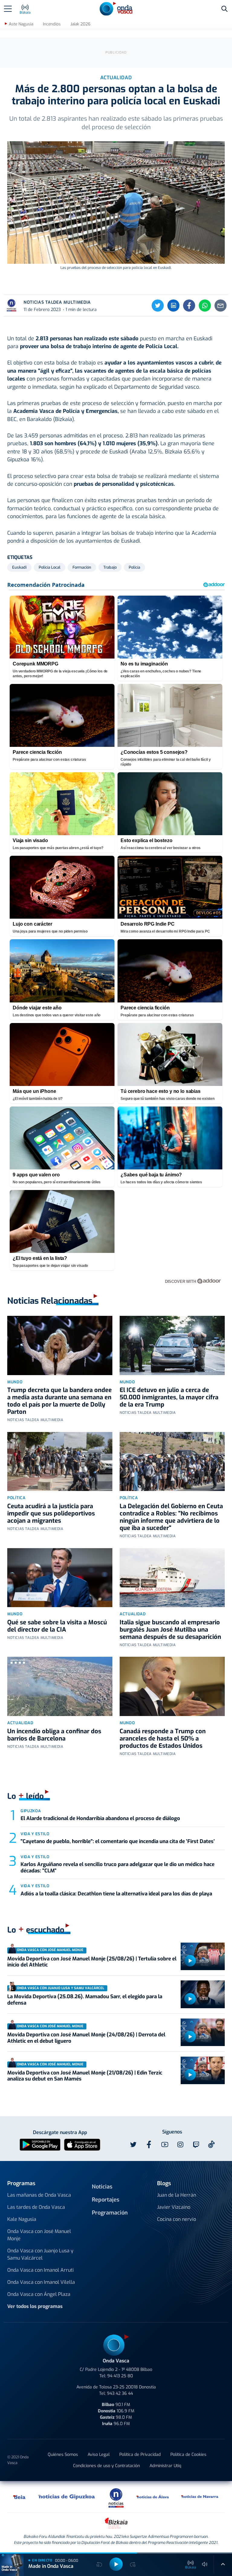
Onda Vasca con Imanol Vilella (41, 2282)
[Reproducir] (190, 1961)
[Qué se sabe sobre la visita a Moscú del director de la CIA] (60, 1578)
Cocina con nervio (177, 2219)
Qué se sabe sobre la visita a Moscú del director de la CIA (57, 1626)
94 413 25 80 (120, 2376)
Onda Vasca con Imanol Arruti (40, 2270)
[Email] (221, 306)
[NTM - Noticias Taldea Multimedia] (116, 2498)
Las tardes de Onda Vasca (36, 2207)
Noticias (102, 2187)
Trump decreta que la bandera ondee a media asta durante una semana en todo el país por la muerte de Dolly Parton (60, 1401)
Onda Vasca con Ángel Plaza (39, 2294)
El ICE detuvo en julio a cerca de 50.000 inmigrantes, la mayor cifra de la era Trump (169, 1397)
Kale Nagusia (22, 2219)
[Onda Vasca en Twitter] (133, 2145)
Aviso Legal (99, 2455)
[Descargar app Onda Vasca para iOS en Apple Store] (82, 2144)
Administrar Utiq (165, 2466)
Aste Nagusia (21, 24)
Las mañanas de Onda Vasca (39, 2195)
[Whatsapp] (205, 306)
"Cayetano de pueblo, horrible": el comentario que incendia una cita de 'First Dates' (118, 1841)
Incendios (52, 24)
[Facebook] (189, 306)
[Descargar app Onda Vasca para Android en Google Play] (40, 2144)
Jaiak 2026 (80, 24)
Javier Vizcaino (174, 2207)
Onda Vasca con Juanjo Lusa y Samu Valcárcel (40, 2254)
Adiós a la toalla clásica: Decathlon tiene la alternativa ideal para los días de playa (116, 1894)
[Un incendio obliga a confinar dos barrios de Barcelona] (60, 1686)
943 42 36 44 (120, 2393)
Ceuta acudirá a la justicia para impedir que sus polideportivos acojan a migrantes (51, 1514)
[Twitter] (158, 306)
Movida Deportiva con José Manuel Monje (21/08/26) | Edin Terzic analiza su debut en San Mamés (85, 2076)
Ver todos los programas (35, 2306)
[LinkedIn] (173, 306)
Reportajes (106, 2200)
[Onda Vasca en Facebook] (149, 2145)
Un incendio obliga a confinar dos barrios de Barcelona (54, 1735)
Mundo (15, 1382)
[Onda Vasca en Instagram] (180, 2145)
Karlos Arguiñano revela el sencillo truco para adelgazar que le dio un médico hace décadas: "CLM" (118, 1867)
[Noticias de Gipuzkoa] (67, 2497)
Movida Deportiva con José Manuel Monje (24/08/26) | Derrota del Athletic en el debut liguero (86, 2038)
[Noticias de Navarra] (200, 2497)
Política (16, 1498)
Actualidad (133, 1614)
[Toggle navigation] (8, 9)
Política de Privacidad (140, 2455)
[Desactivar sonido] (205, 2564)
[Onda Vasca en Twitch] (196, 2145)
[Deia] (20, 2497)
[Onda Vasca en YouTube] (165, 2145)
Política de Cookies (188, 2455)
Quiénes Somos (63, 2455)
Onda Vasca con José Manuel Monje (39, 2235)
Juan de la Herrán (177, 2195)
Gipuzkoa (31, 1811)
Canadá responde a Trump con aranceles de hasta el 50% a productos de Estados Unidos (163, 1739)
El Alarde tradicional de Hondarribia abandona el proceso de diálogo (101, 1818)
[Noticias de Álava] (153, 2497)
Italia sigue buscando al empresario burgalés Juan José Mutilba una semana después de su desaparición (170, 1630)
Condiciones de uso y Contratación (106, 2466)
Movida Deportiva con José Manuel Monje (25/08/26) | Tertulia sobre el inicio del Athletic (92, 1962)
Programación (110, 2213)
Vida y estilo (35, 1834)
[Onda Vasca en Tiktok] (211, 2144)
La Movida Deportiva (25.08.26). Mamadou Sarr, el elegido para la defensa (85, 2000)
